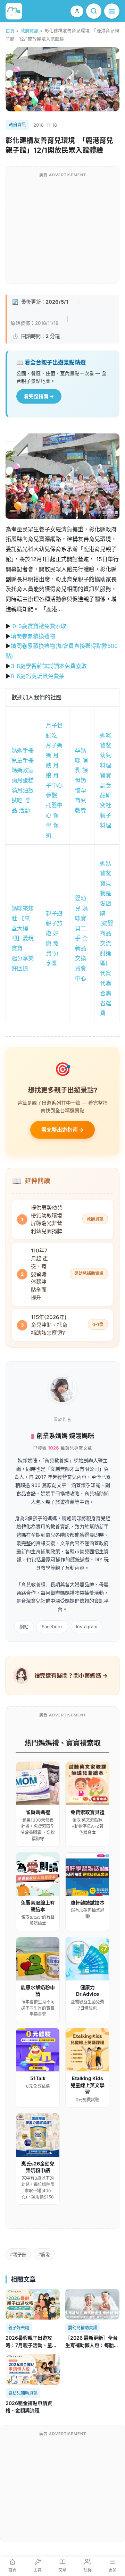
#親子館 (18, 2254)
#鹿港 (44, 2254)
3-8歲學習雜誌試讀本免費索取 (49, 666)
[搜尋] (94, 11)
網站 (24, 1627)
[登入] (77, 11)
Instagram (87, 1627)
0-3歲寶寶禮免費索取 (39, 626)
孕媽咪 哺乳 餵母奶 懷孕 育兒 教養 (81, 780)
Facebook (52, 1627)
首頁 (10, 31)
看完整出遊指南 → (62, 1130)
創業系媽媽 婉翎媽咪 (65, 1436)
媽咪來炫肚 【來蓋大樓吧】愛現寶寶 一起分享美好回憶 (23, 938)
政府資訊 (30, 31)
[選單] (112, 11)
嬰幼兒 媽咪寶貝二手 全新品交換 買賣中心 (81, 938)
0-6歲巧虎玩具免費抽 (38, 676)
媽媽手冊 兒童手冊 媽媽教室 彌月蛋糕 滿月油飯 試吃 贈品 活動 (23, 780)
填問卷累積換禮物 (34, 636)
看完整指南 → (39, 396)
